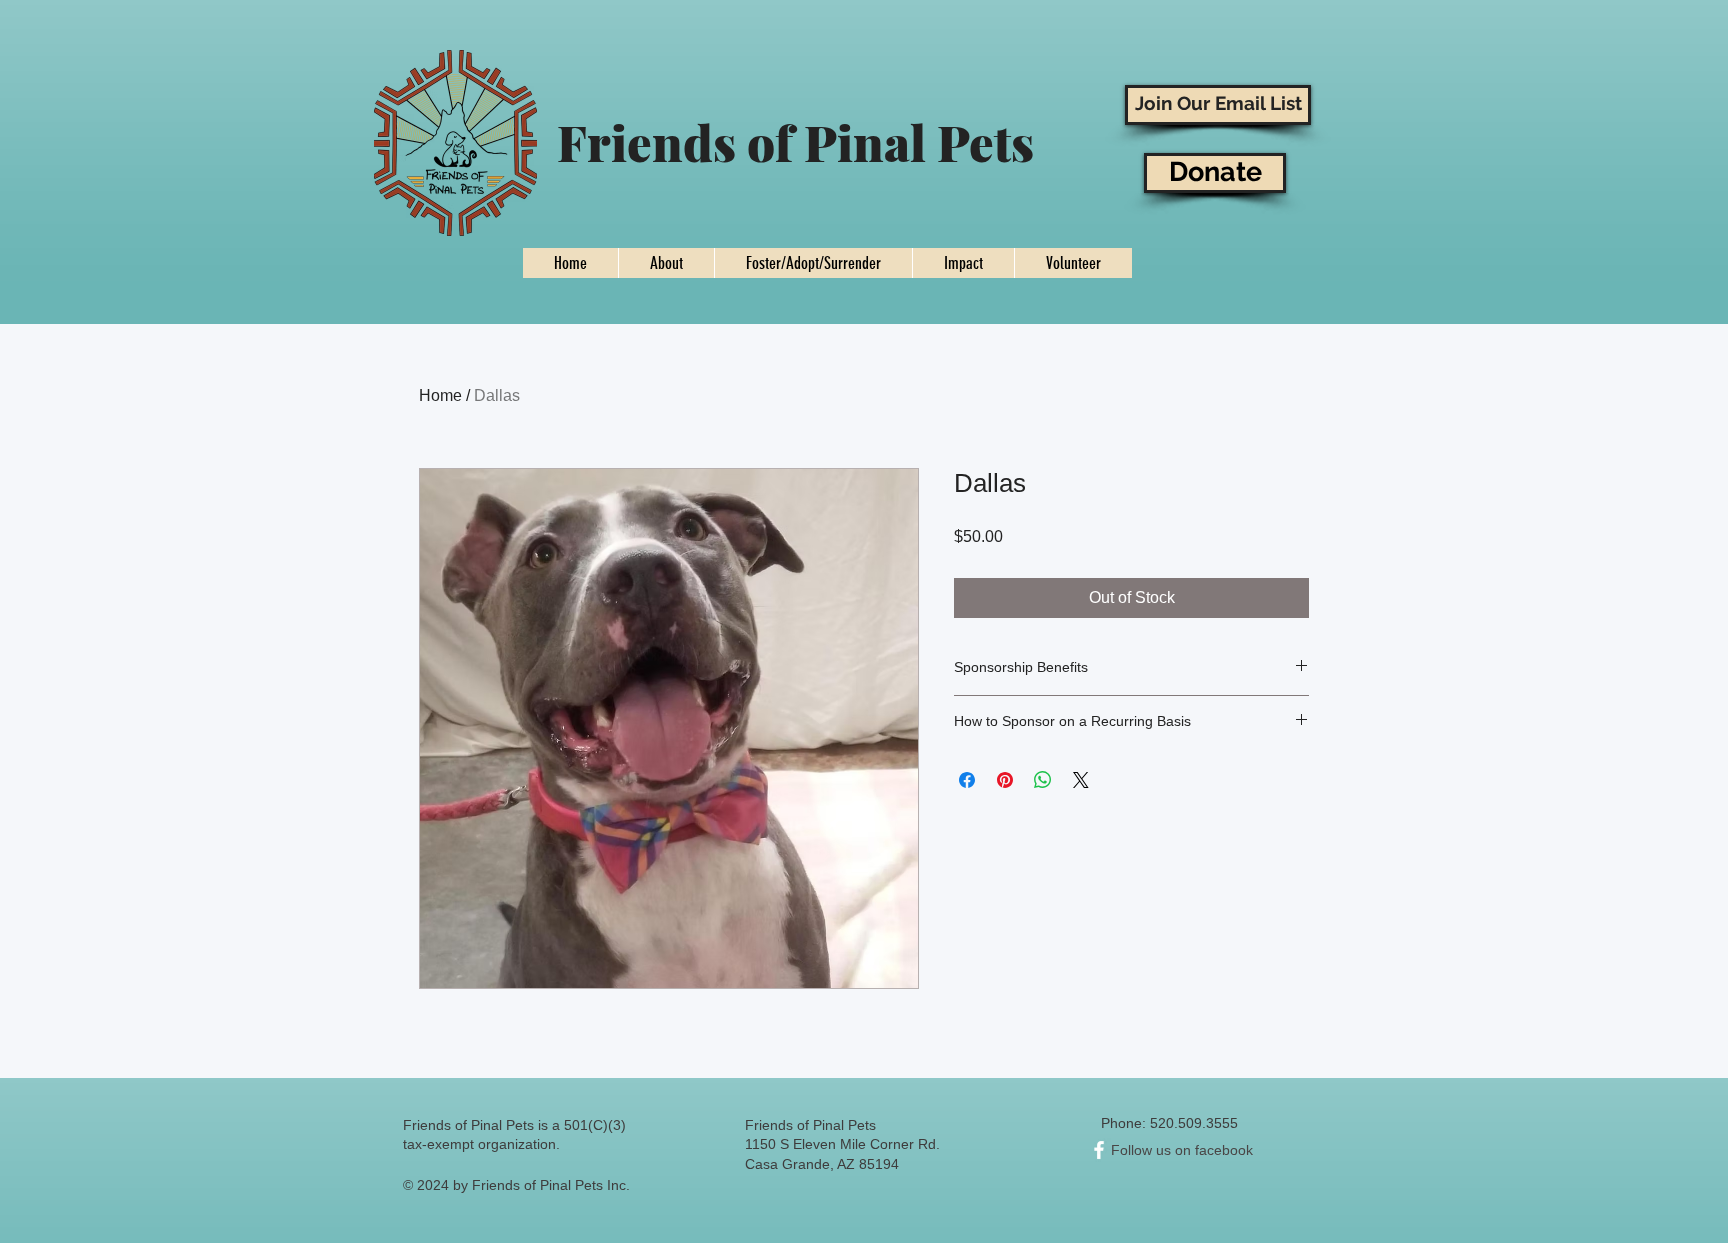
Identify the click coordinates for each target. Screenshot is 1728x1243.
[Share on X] (1081, 780)
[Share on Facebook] (967, 780)
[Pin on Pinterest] (1005, 780)
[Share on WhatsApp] (1043, 780)
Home (440, 395)
